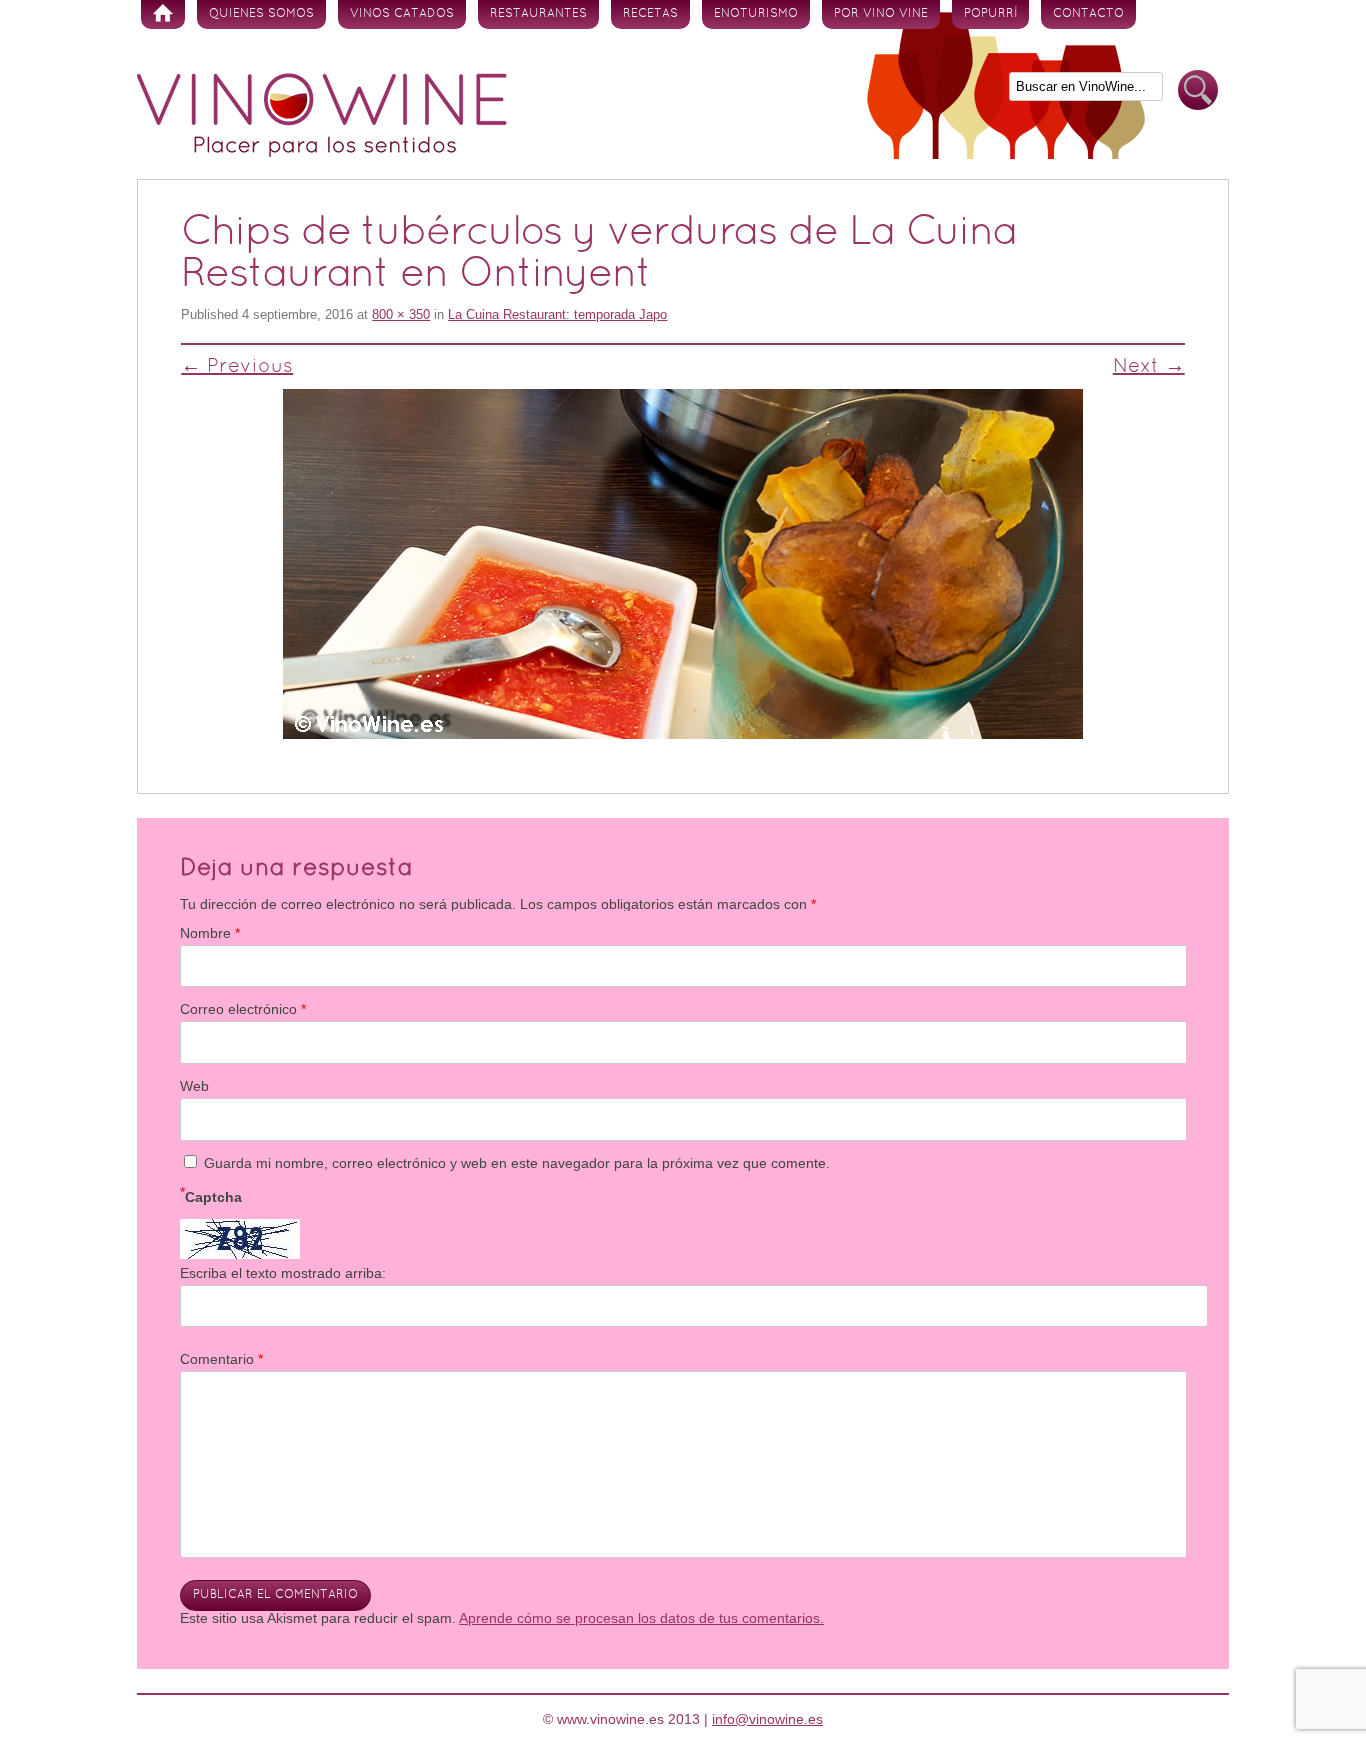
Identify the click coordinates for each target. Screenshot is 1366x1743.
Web (194, 1086)
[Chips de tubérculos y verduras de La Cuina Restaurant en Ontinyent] (682, 564)
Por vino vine (881, 14)
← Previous (237, 367)
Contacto (1088, 14)
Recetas (650, 14)
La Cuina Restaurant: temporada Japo (557, 314)
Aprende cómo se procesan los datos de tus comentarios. (641, 1618)
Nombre (210, 933)
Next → (1149, 367)
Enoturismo (756, 14)
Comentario (221, 1359)
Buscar (1198, 90)
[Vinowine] (322, 152)
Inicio (163, 14)
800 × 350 (401, 314)
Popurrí (990, 14)
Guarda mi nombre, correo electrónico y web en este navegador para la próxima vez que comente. (517, 1163)
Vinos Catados (402, 14)
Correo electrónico (243, 1009)
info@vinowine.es (767, 1719)
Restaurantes (538, 14)
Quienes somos (261, 14)
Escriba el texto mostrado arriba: (283, 1273)
